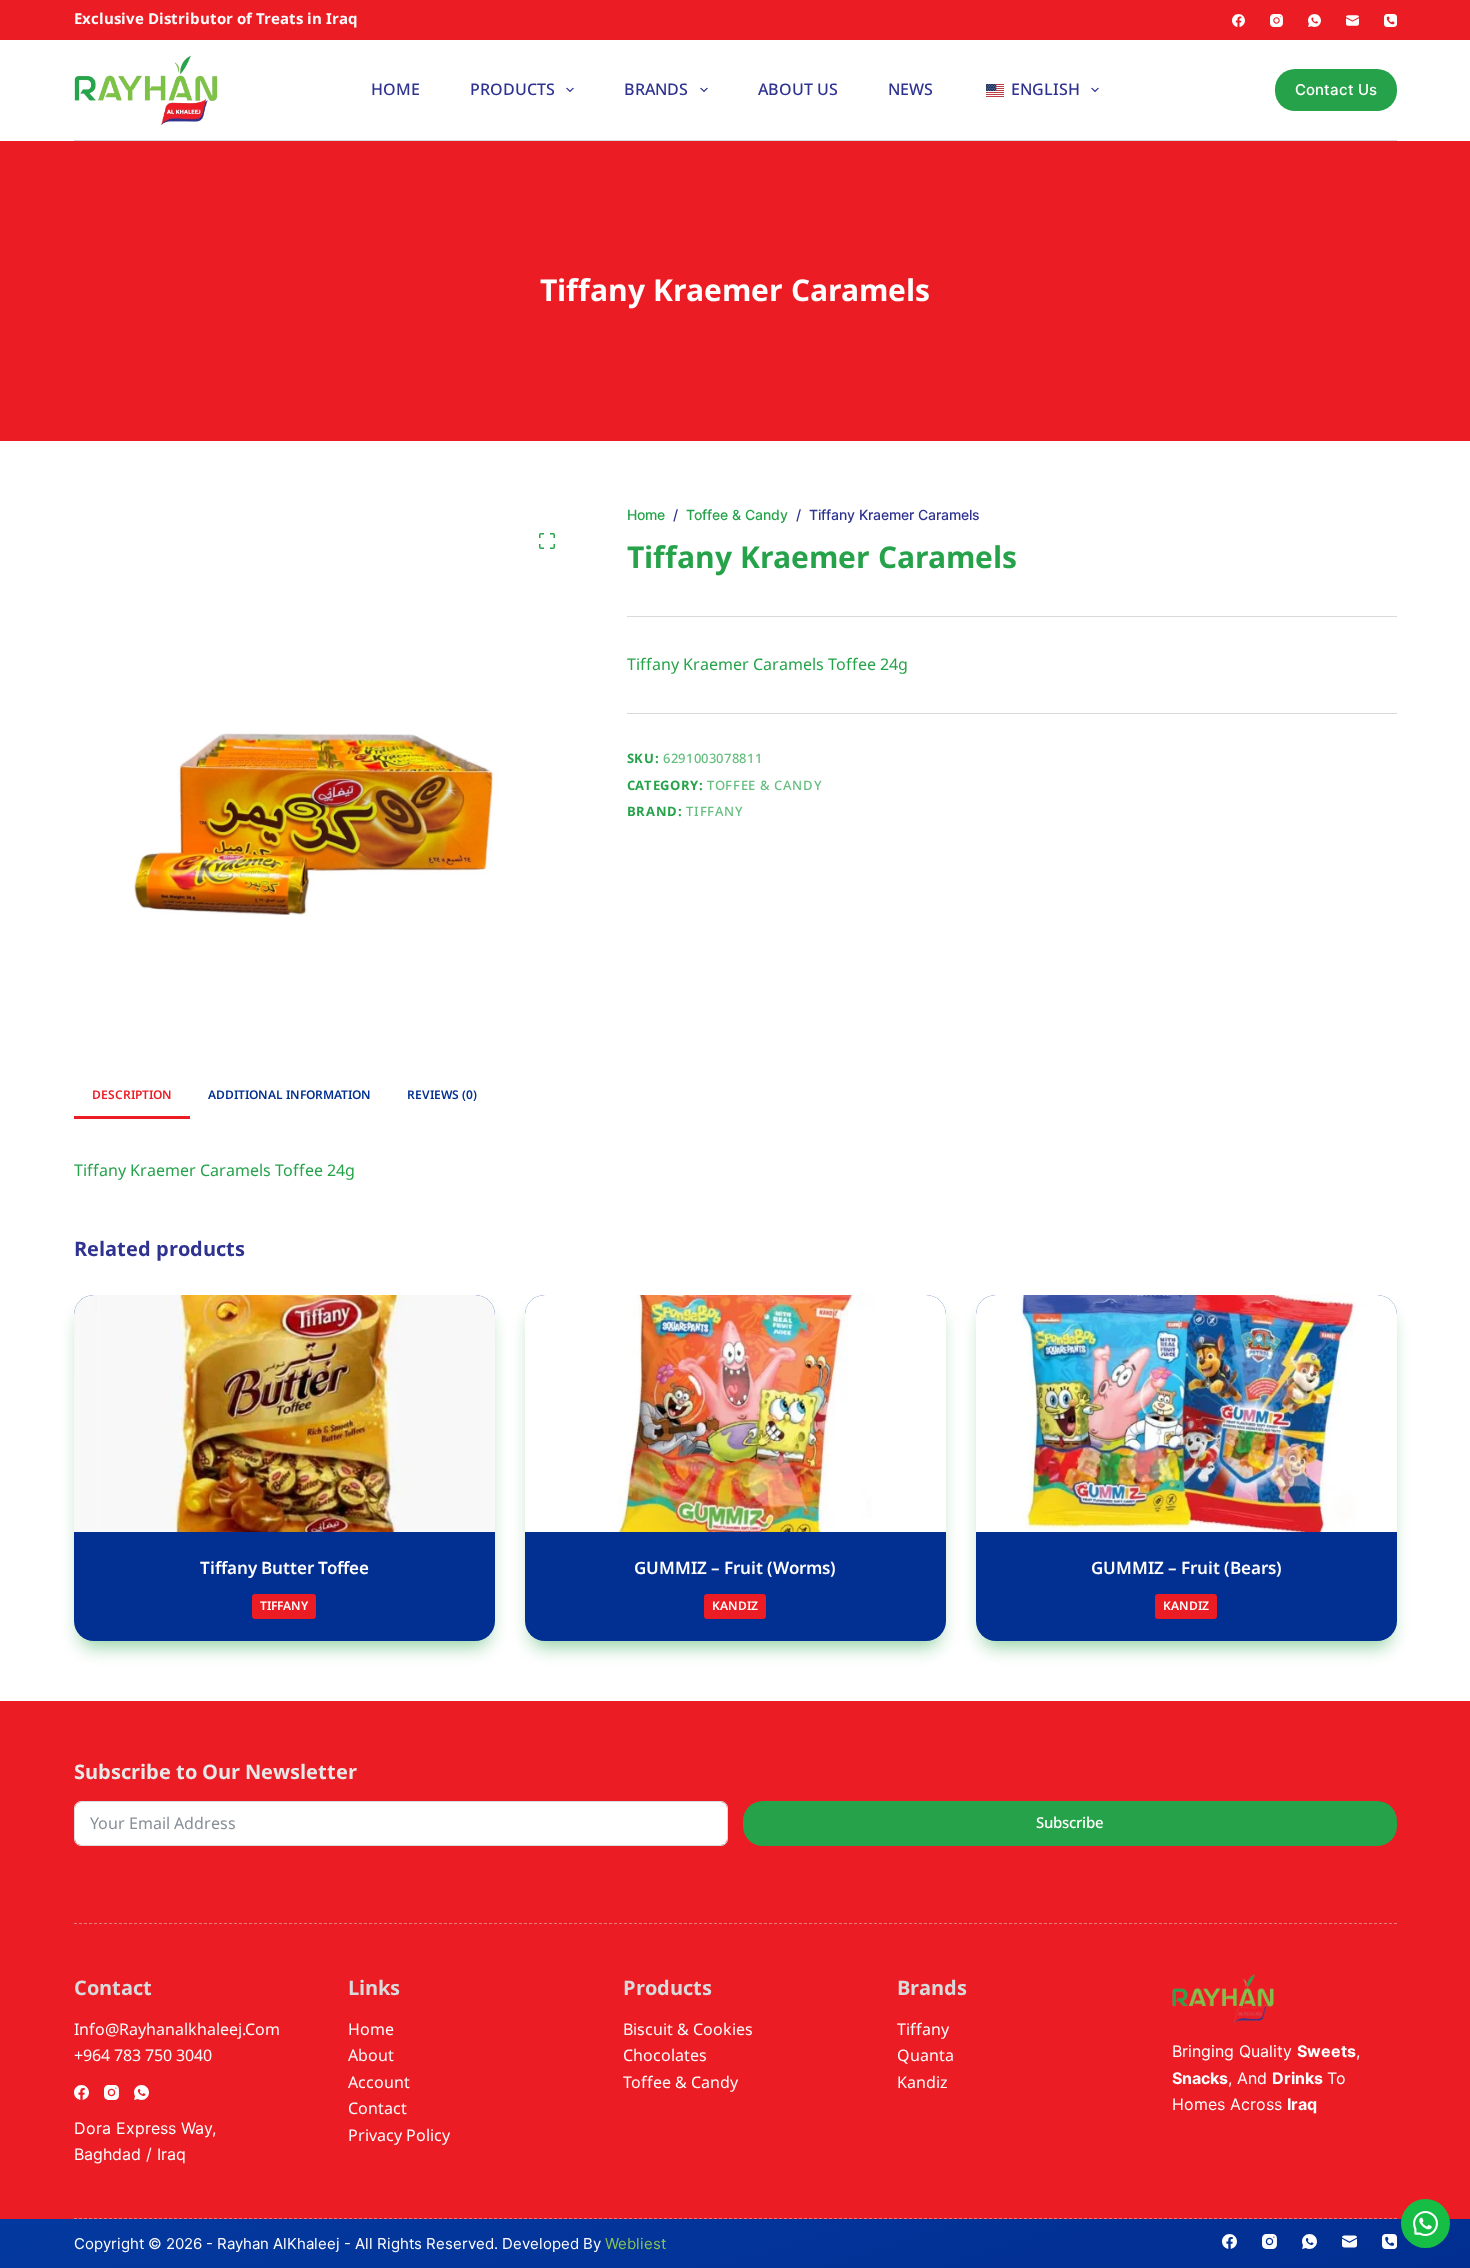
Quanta (925, 2056)
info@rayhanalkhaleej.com (177, 2030)
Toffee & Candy (764, 786)
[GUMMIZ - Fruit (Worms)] (735, 1413)
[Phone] (1390, 20)
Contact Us (1336, 89)
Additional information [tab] (289, 1095)
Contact (377, 2109)
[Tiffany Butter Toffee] (284, 1413)
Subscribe (1070, 1823)
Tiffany (715, 812)
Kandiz (735, 1606)
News (910, 90)
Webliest (635, 2243)
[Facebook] (1238, 20)
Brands (656, 90)
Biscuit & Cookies (688, 2030)
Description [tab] (132, 1095)
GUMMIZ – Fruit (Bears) (1186, 1569)
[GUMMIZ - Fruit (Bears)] (1186, 1413)
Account (379, 2083)
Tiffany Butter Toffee (284, 1569)
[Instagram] (1276, 20)
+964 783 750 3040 (143, 2056)
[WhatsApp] (1314, 20)
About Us (798, 90)
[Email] (1352, 20)
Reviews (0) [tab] (442, 1095)
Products (512, 90)
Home (395, 90)
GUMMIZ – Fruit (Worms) (735, 1569)
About (371, 2056)
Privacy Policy (399, 2136)
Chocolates (665, 2056)
